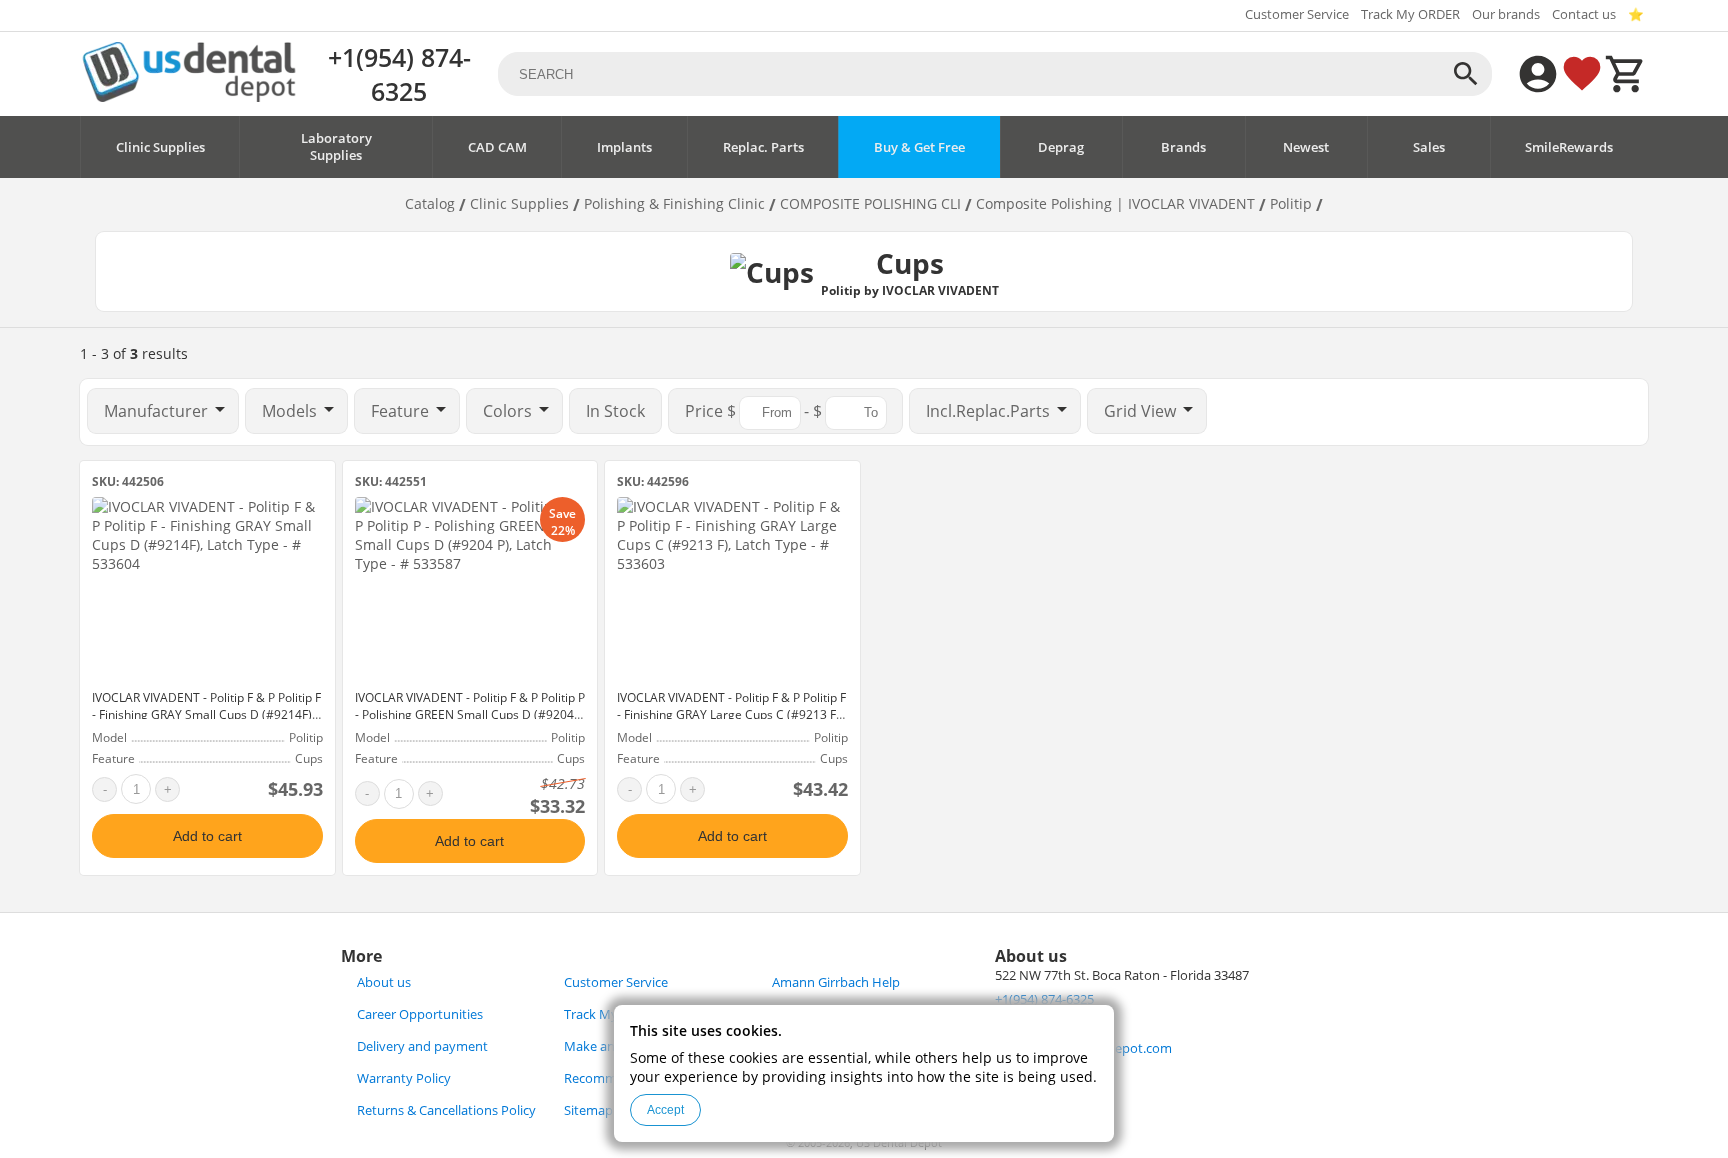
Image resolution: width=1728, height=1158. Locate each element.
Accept (665, 1110)
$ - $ (755, 411)
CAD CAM (497, 147)
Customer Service (1297, 14)
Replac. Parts (763, 147)
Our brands (1506, 14)
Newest (1306, 147)
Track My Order (610, 1014)
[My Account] (1538, 74)
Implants (624, 147)
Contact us (1584, 14)
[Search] (1466, 74)
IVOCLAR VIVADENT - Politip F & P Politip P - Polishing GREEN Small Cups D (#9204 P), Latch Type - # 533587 (470, 714)
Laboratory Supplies (336, 147)
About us (384, 982)
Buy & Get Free (919, 147)
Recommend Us (611, 1078)
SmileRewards (1569, 147)
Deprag (1061, 147)
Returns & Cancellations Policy (446, 1110)
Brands (1183, 147)
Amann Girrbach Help (836, 982)
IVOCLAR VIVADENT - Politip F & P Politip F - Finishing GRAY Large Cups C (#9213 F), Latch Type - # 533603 (731, 714)
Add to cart (207, 836)
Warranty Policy (404, 1078)
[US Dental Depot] (189, 96)
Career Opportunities (420, 1014)
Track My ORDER (1410, 14)
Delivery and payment (422, 1046)
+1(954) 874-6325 (399, 74)
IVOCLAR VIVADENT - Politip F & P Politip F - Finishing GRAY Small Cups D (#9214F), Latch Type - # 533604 (206, 714)
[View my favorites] (1582, 74)
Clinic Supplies (160, 147)
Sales (1429, 147)
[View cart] (1626, 74)
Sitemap (588, 1110)
